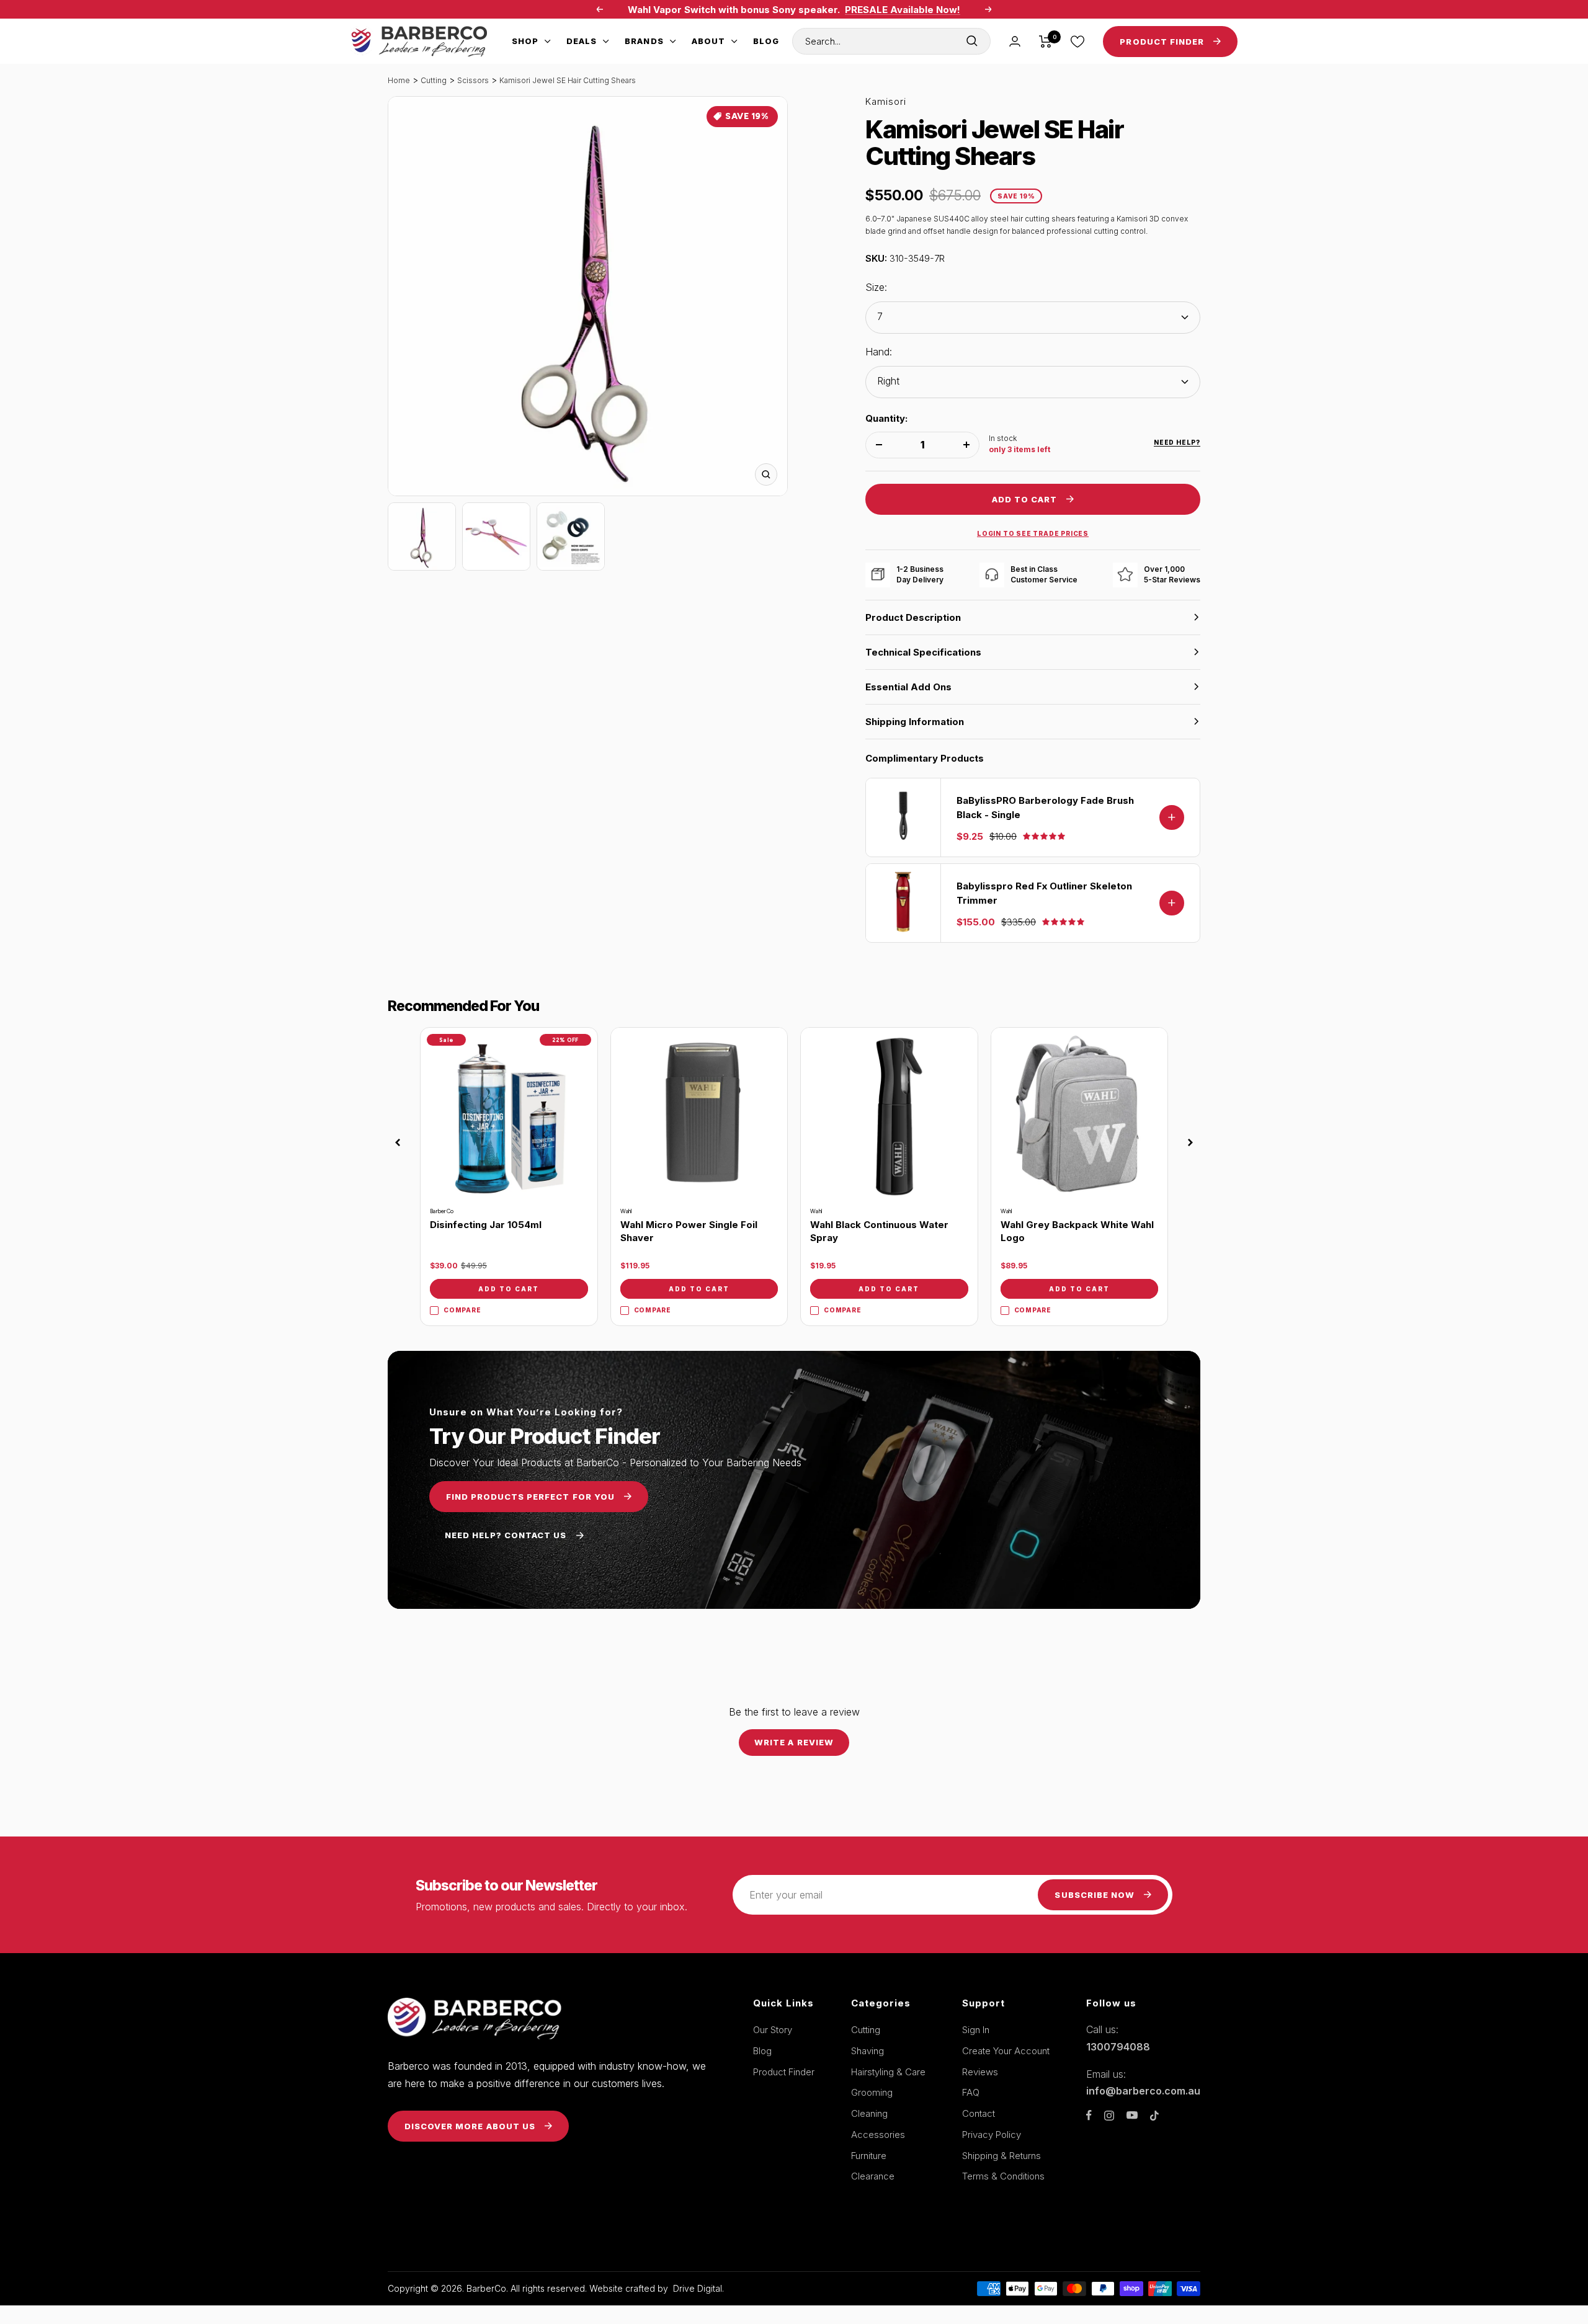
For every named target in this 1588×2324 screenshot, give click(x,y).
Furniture (869, 2156)
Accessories (878, 2135)
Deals (582, 41)
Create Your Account (1006, 2051)
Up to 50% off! (861, 15)
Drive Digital (698, 2288)
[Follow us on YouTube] (1132, 2115)
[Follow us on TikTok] (1154, 2116)
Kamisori (886, 101)
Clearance (873, 2176)
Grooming (872, 2092)
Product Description (913, 617)
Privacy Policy (992, 2135)
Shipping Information (915, 722)
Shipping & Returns (1001, 2156)
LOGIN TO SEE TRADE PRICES (1033, 533)
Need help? (1177, 442)
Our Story (773, 2030)
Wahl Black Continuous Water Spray (879, 1231)
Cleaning (869, 2113)
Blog (766, 41)
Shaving (868, 2051)
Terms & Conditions (1003, 2176)
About (708, 41)
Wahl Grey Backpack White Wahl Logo (1077, 1231)
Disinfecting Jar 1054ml (486, 1225)
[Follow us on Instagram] (1109, 2116)
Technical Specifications (923, 652)
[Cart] (1046, 42)
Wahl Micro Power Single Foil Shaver (689, 1231)
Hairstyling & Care (888, 2072)
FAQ (971, 2092)
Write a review (794, 1742)
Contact (979, 2113)
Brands (644, 41)
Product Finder (784, 2072)
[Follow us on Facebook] (1089, 2115)
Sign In (976, 2030)
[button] (398, 1142)
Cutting (434, 80)
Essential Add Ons (908, 687)
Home (399, 80)
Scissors (473, 80)
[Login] (1015, 41)
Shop (525, 41)
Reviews (980, 2072)
